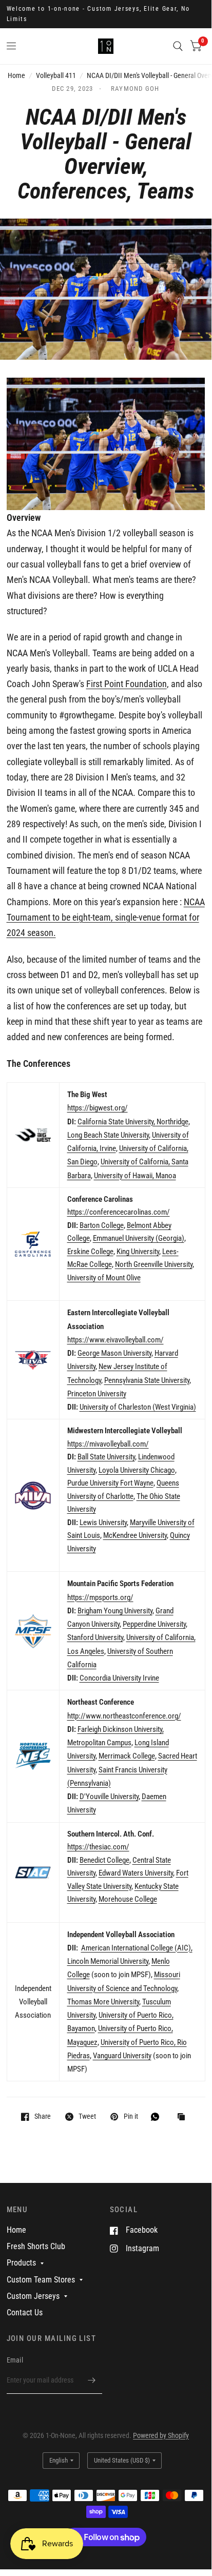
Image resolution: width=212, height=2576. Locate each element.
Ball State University (106, 1457)
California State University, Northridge (133, 1122)
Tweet (87, 2116)
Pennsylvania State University (147, 1380)
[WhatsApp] (158, 2117)
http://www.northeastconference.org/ (124, 1716)
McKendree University (135, 1535)
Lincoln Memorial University (108, 1961)
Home (16, 75)
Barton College (102, 1225)
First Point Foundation (127, 684)
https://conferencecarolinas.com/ (119, 1212)
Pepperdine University (154, 1624)
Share (43, 2116)
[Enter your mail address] (92, 2380)
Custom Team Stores (41, 2280)
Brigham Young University (115, 1611)
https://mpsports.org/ (100, 1597)
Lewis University (103, 1523)
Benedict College (104, 1860)
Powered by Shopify (161, 2435)
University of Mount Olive (104, 1278)
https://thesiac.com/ (98, 1847)
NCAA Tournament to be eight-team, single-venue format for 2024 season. (106, 918)
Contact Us (25, 2312)
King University (138, 1252)
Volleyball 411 (56, 75)
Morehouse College (128, 1899)
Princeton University (97, 1394)
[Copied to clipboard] (184, 2118)
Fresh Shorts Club (36, 2246)
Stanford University (95, 1637)
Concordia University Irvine (119, 1678)
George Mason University (114, 1353)
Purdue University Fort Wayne (110, 1483)
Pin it (131, 2116)
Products (21, 2263)
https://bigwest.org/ (98, 1108)
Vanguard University (122, 2056)
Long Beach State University (108, 1135)
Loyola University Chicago (137, 1470)
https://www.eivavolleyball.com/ (115, 1340)
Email (15, 2360)
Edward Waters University (136, 1873)
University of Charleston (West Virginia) (138, 1407)
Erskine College (90, 1252)
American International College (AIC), (137, 1948)
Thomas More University (103, 2002)
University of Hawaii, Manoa (135, 1176)
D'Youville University (109, 1797)
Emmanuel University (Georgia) (139, 1238)
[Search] (178, 46)
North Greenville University (154, 1264)
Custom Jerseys (33, 2296)
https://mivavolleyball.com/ (108, 1444)
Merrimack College (127, 1756)
